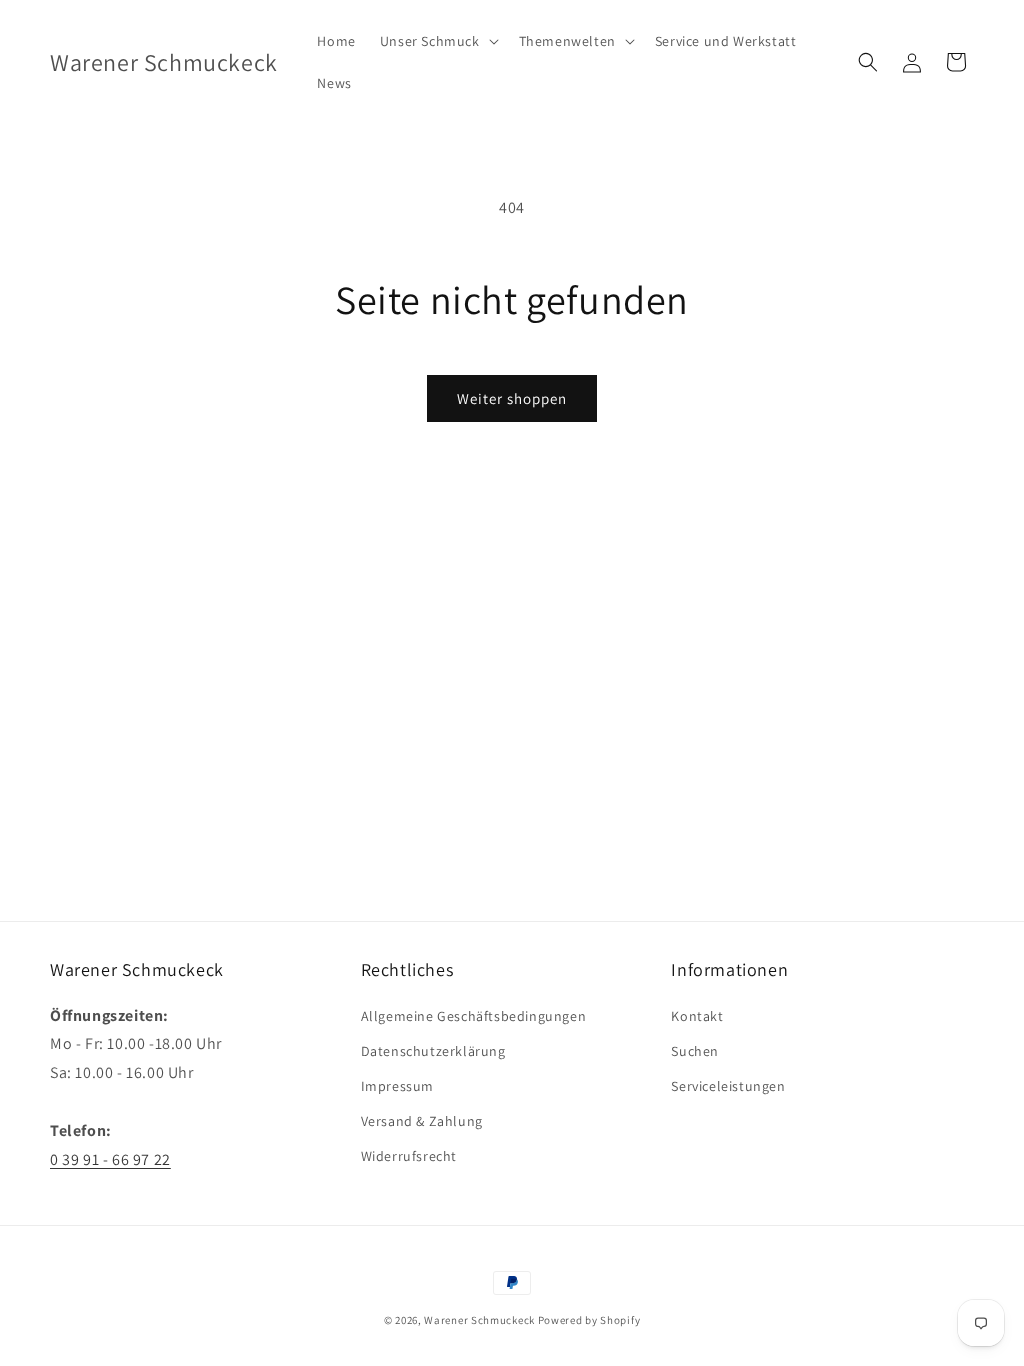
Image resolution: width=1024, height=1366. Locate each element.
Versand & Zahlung (422, 1121)
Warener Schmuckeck (479, 1320)
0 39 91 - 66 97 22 (110, 1159)
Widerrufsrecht (409, 1156)
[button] (437, 41)
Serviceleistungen (728, 1086)
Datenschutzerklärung (433, 1051)
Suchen (695, 1051)
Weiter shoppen (512, 398)
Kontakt (697, 1016)
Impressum (397, 1086)
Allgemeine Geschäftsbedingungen (474, 1016)
